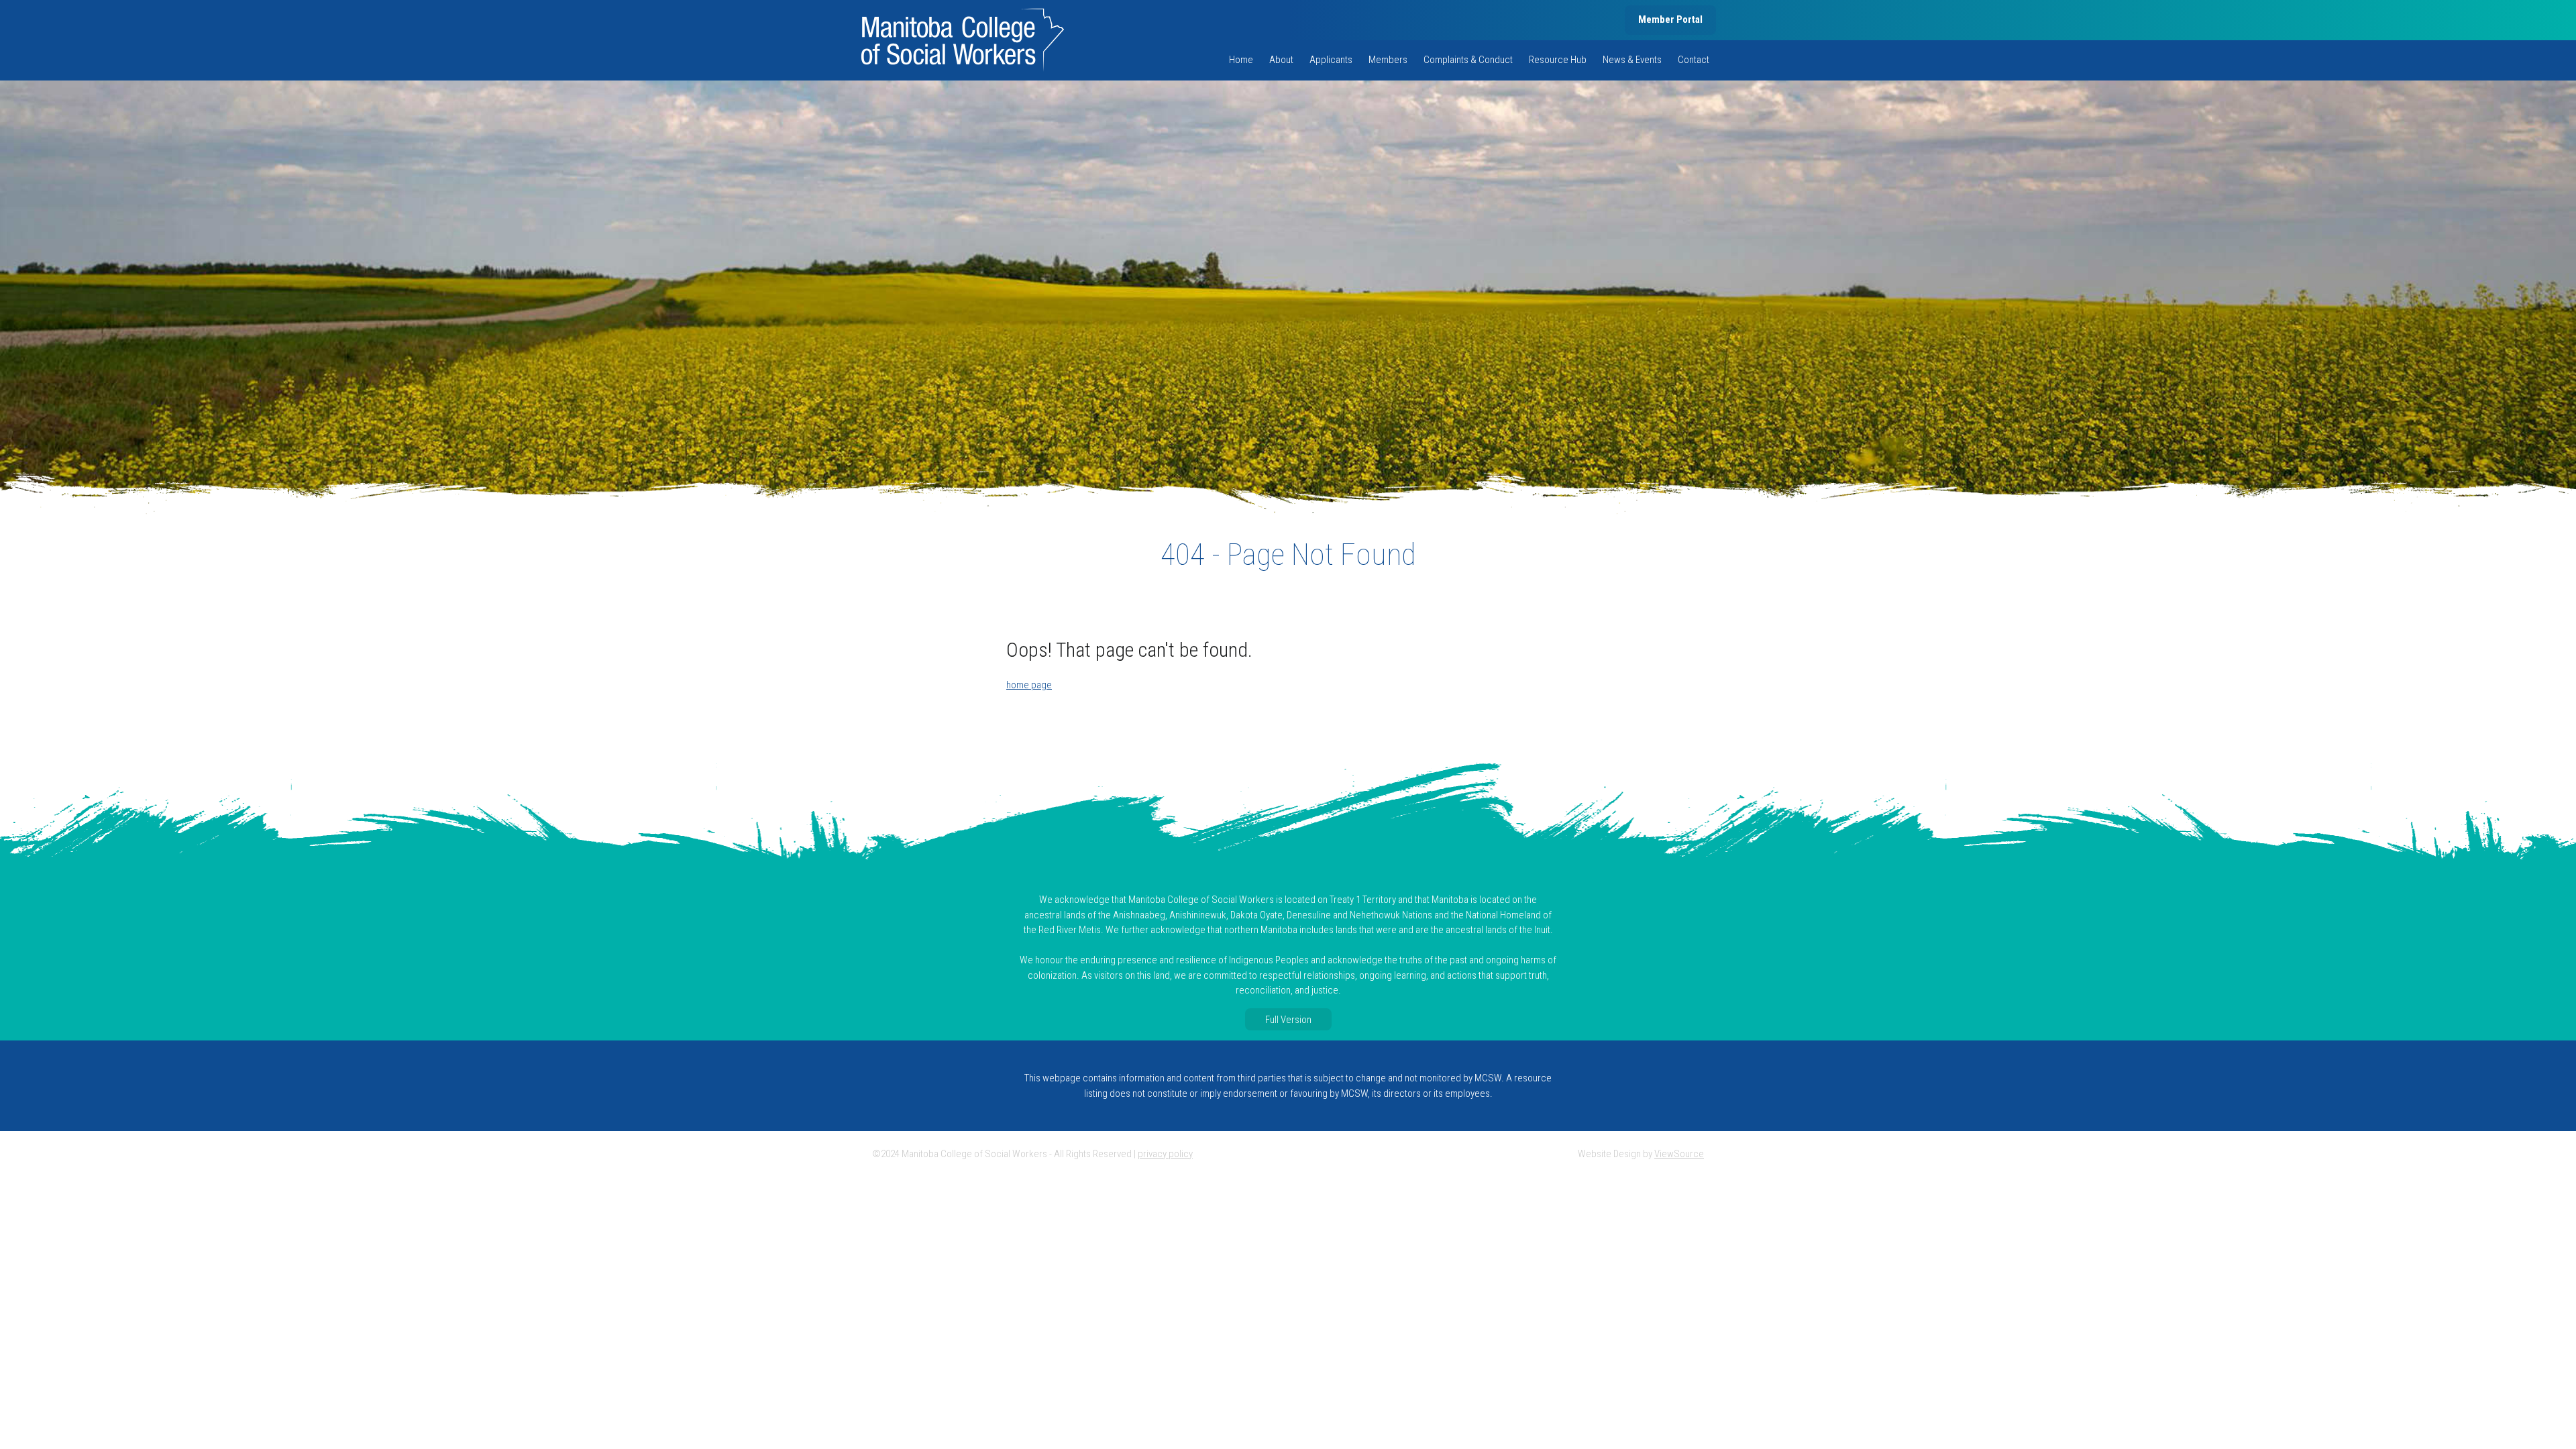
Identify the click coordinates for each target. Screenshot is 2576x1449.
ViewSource (1679, 1154)
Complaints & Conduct (1468, 60)
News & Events (1632, 60)
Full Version (1288, 1019)
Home (1241, 60)
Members (1388, 60)
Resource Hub (1558, 60)
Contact (1694, 60)
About (1281, 60)
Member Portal (1670, 19)
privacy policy (1165, 1154)
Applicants (1331, 60)
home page (1029, 685)
